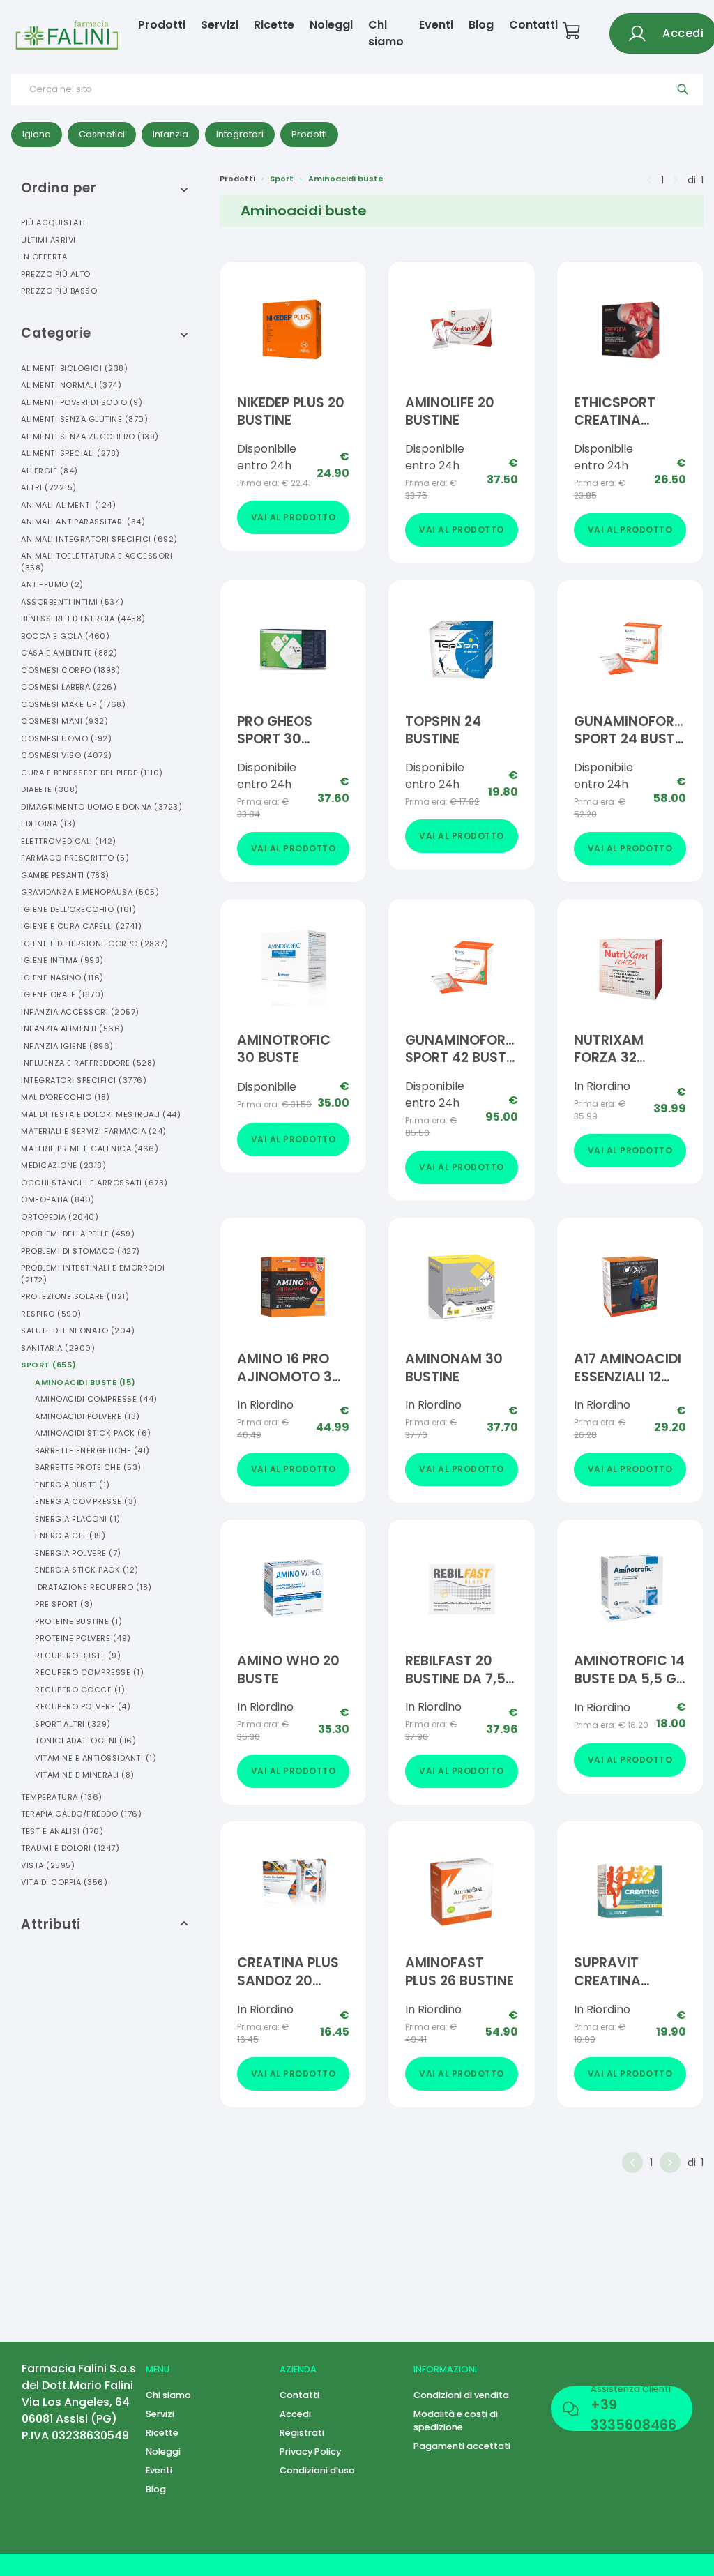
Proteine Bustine (78, 1621)
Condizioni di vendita (461, 2395)
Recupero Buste (78, 1656)
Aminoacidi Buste (85, 1382)
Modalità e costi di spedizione (456, 2420)
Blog (481, 25)
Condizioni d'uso (317, 2470)
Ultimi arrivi (48, 240)
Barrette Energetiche (92, 1450)
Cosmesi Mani (64, 721)
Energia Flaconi (78, 1519)
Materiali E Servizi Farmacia (94, 1131)
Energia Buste (73, 1485)
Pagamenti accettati (462, 2446)
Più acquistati (53, 222)
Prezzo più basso (59, 291)
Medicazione (63, 1165)
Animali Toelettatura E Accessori (97, 562)
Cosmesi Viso (67, 755)
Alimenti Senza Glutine (84, 419)
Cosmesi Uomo (66, 738)
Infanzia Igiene (67, 1046)
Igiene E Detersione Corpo (94, 944)
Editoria (48, 824)
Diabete (50, 789)
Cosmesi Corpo (70, 670)
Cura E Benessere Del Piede (92, 773)
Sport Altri (73, 1724)
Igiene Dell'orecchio (78, 909)
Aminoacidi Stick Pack (93, 1433)
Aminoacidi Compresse (96, 1399)
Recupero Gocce (80, 1690)
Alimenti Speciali (70, 453)
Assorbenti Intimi (73, 602)
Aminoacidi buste (346, 179)
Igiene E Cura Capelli (81, 926)
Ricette (274, 25)
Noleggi (331, 25)
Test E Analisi (62, 1831)
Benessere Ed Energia (83, 619)
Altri (49, 487)
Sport (49, 1365)
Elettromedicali (69, 841)
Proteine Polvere (83, 1638)
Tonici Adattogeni (85, 1741)
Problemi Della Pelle (78, 1234)
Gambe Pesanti (65, 875)
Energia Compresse (86, 1501)
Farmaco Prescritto (75, 858)
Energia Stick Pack (87, 1570)
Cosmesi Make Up (73, 704)
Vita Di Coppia (64, 1882)
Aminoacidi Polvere (88, 1416)
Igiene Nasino (62, 978)
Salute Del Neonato (78, 1331)
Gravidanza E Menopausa (90, 892)
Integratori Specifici (84, 1080)
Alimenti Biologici (74, 368)
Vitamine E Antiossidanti (96, 1758)
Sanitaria (58, 1348)
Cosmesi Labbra (69, 687)
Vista (48, 1865)
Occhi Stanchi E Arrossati (94, 1183)
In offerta (44, 257)
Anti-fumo (52, 584)
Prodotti (162, 25)
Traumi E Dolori (70, 1848)
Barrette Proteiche (88, 1467)
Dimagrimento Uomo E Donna (101, 807)
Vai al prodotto (294, 517)
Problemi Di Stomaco (81, 1251)
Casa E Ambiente (69, 653)
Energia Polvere (78, 1553)
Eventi (436, 25)
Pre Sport (64, 1604)
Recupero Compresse (89, 1672)
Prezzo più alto (56, 274)
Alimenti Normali (71, 385)
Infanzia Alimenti (73, 1029)
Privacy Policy (310, 2452)
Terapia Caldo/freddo (81, 1814)
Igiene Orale (63, 994)
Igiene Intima (62, 960)
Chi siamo (386, 33)
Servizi (220, 25)
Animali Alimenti (68, 505)
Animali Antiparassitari (83, 522)
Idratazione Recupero (93, 1587)
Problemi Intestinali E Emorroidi (93, 1274)
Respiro (51, 1314)
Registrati (302, 2433)
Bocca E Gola (65, 636)
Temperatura (62, 1797)
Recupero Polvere (83, 1706)
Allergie (50, 471)
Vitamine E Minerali (85, 1775)
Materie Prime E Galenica (90, 1149)
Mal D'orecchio (66, 1097)
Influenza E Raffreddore (89, 1063)
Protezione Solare (75, 1296)
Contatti (533, 25)
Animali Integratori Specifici (99, 539)
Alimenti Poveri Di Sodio (82, 402)
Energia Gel (70, 1536)
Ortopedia (60, 1217)
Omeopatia (58, 1199)
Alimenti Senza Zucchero (90, 437)
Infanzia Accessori (80, 1012)
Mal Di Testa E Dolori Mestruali (101, 1114)
